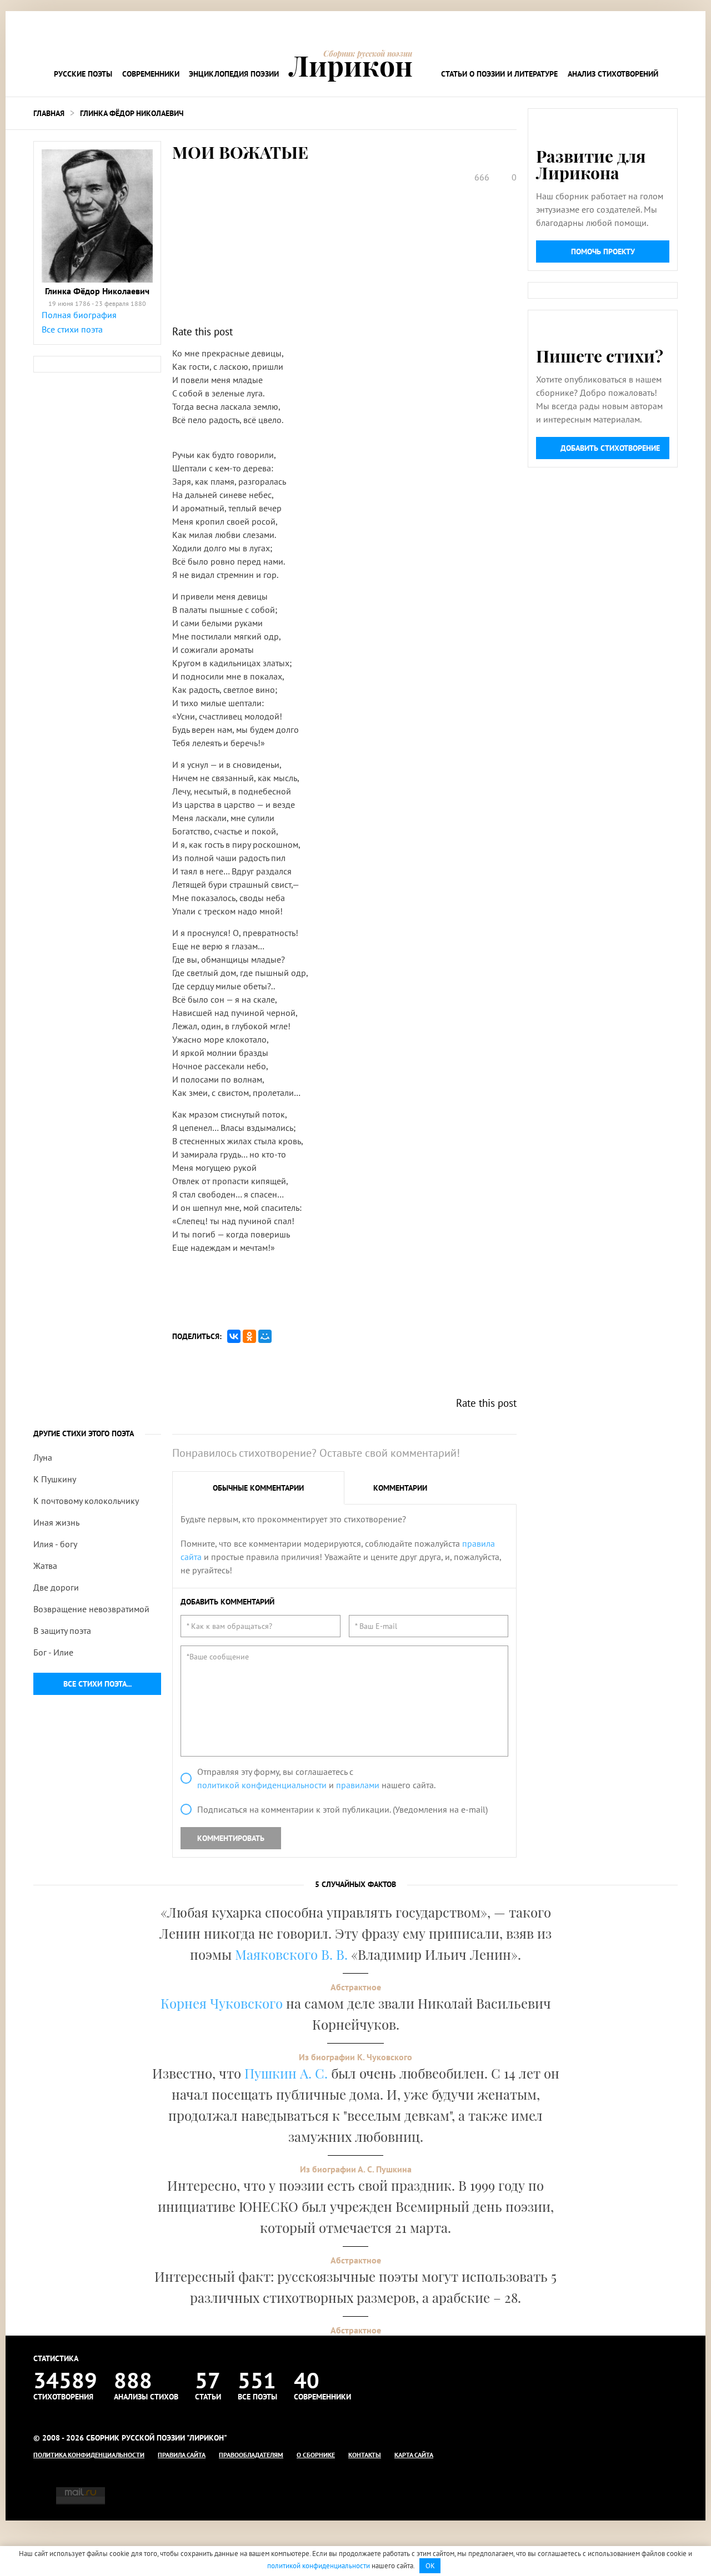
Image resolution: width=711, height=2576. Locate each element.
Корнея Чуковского (222, 2003)
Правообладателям (251, 2455)
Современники (151, 74)
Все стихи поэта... (97, 1684)
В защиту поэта (62, 1631)
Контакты (365, 2455)
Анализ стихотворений (613, 74)
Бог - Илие (53, 1652)
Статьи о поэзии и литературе (499, 74)
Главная (49, 113)
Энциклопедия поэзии (234, 74)
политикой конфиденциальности (262, 1785)
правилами (358, 1785)
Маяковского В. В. (291, 1954)
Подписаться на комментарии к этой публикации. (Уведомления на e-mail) (342, 1809)
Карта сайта (414, 2455)
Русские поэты (83, 74)
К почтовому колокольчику (86, 1501)
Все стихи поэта (72, 329)
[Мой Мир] (265, 1336)
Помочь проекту (603, 251)
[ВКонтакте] (234, 1336)
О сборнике (316, 2455)
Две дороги (56, 1587)
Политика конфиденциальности (89, 2455)
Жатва (45, 1566)
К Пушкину (55, 1479)
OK (430, 2566)
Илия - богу (55, 1544)
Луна (43, 1457)
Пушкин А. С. (286, 2073)
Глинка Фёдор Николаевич (132, 113)
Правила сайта (182, 2455)
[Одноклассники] (249, 1336)
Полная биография (79, 315)
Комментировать (231, 1838)
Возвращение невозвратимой (91, 1609)
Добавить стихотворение (610, 448)
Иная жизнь (56, 1522)
